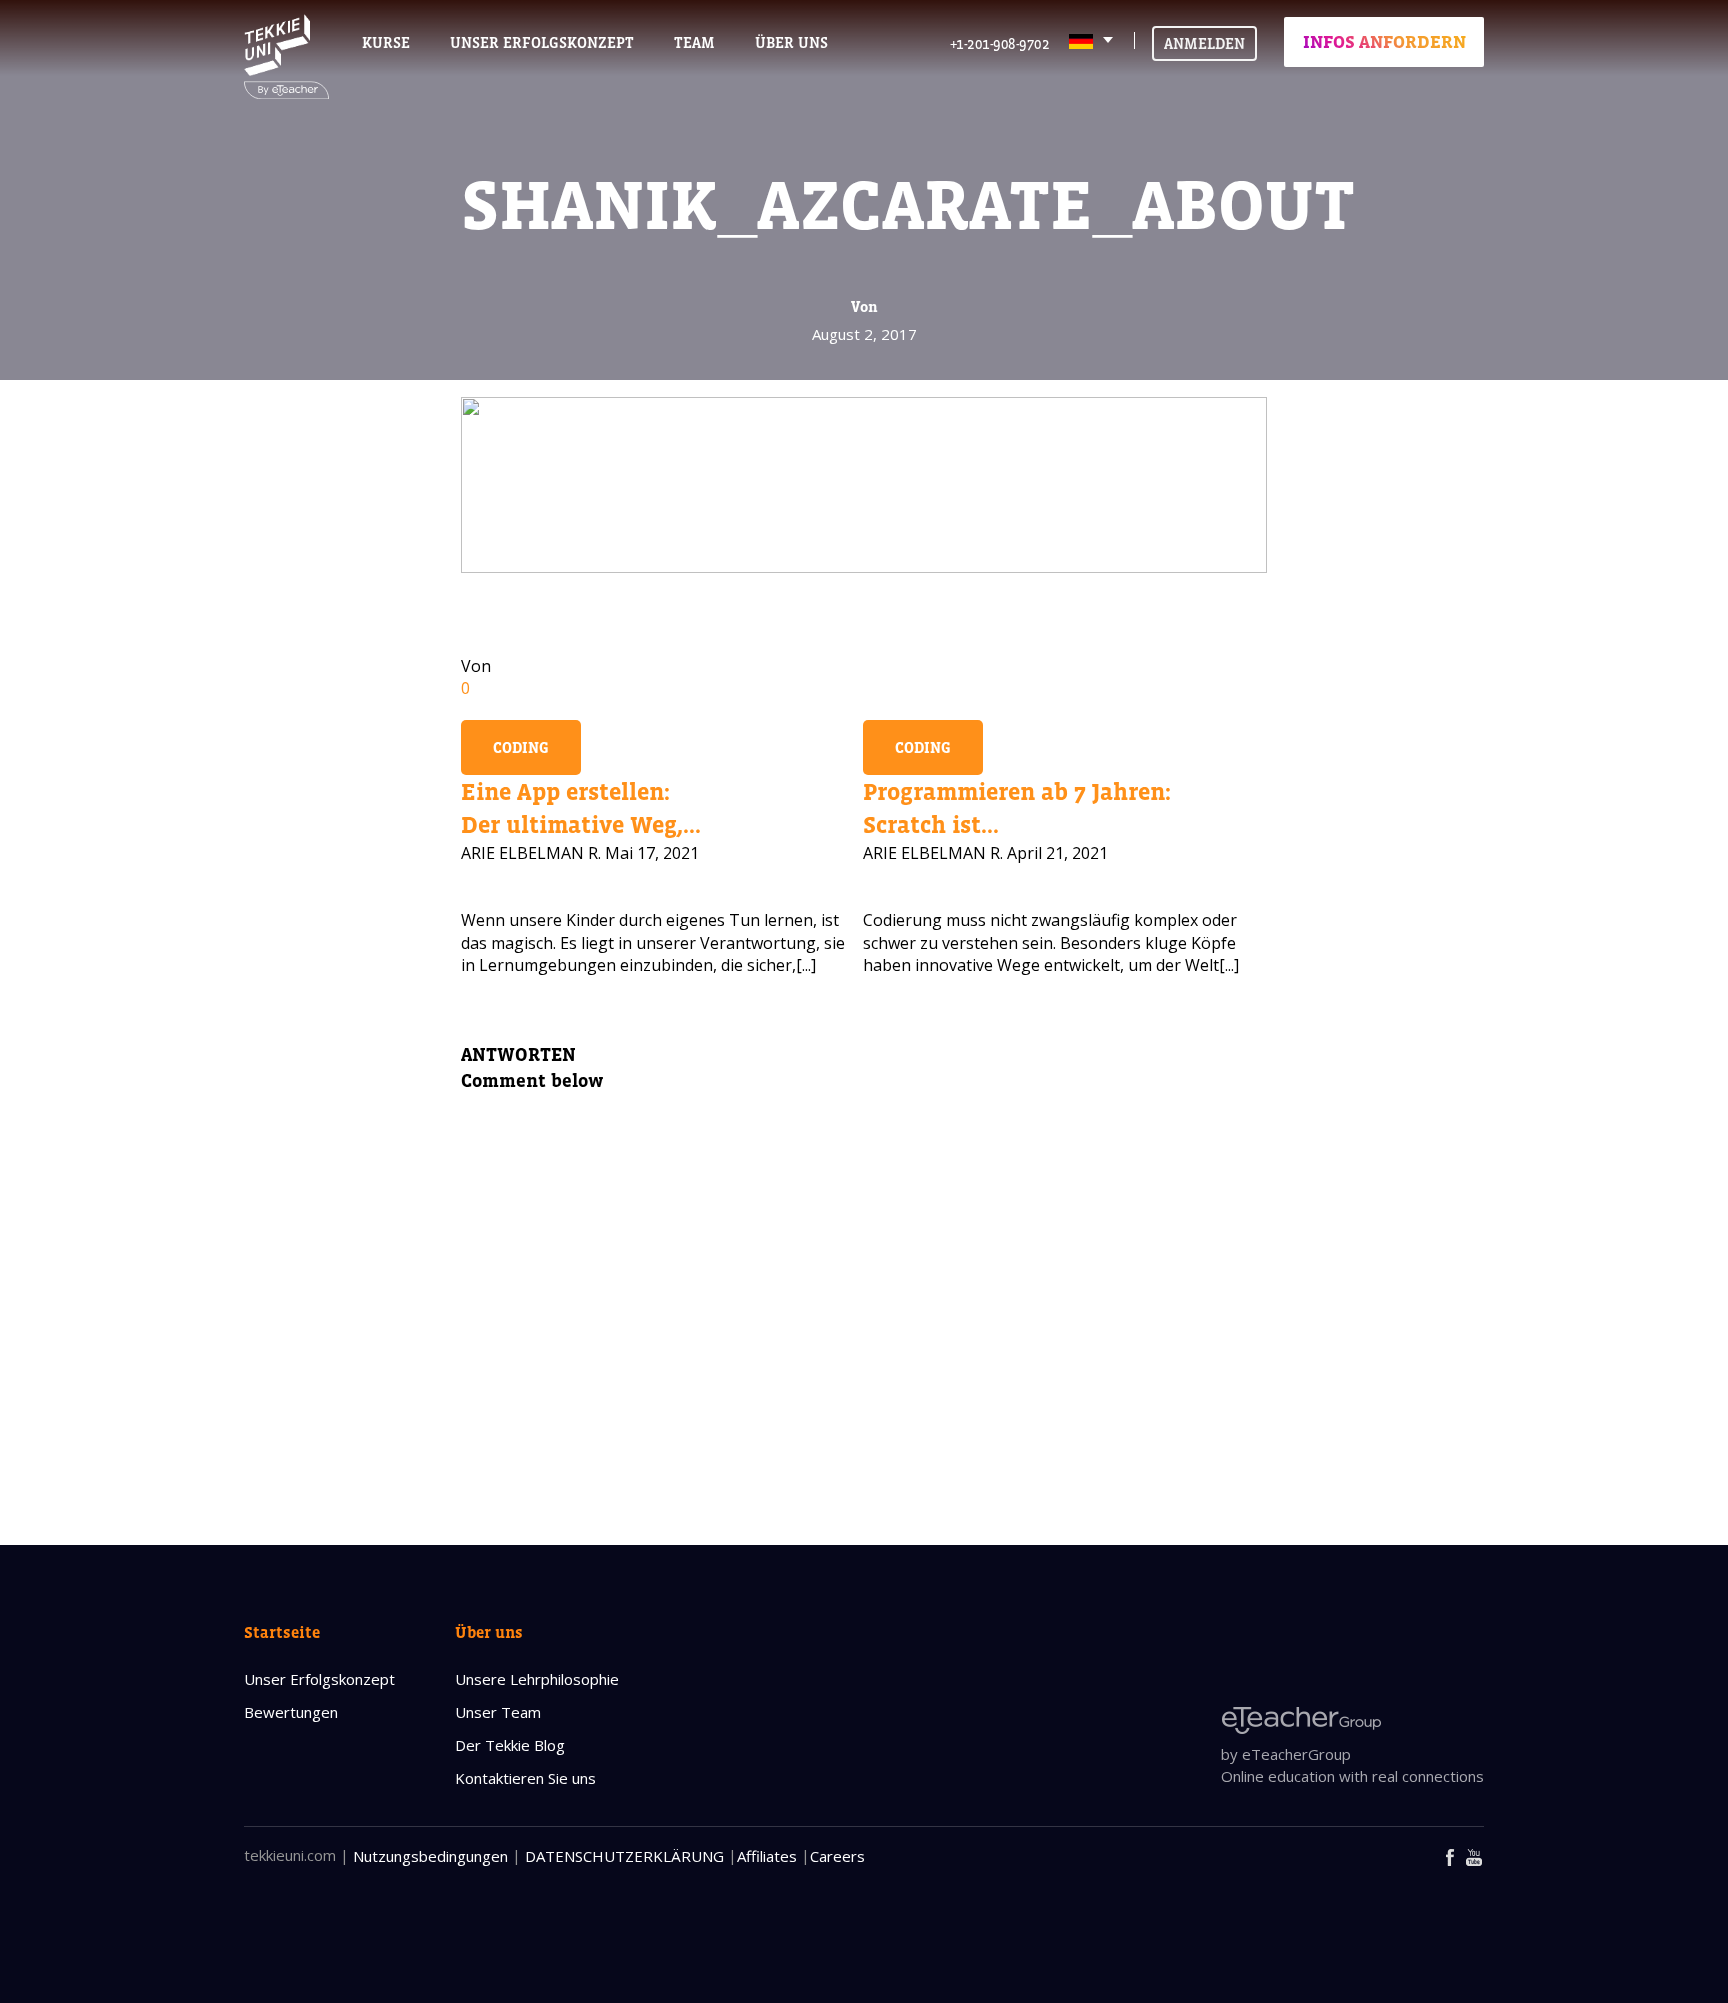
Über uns (489, 1632)
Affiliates (767, 1856)
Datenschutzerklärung (624, 1856)
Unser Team (498, 1712)
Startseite (282, 1632)
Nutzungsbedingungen (430, 1856)
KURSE (386, 42)
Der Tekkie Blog (510, 1745)
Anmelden (1204, 43)
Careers (837, 1856)
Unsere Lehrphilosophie (537, 1679)
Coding (521, 747)
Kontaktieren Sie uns (525, 1778)
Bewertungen (291, 1712)
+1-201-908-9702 (1000, 43)
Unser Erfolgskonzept (319, 1679)
